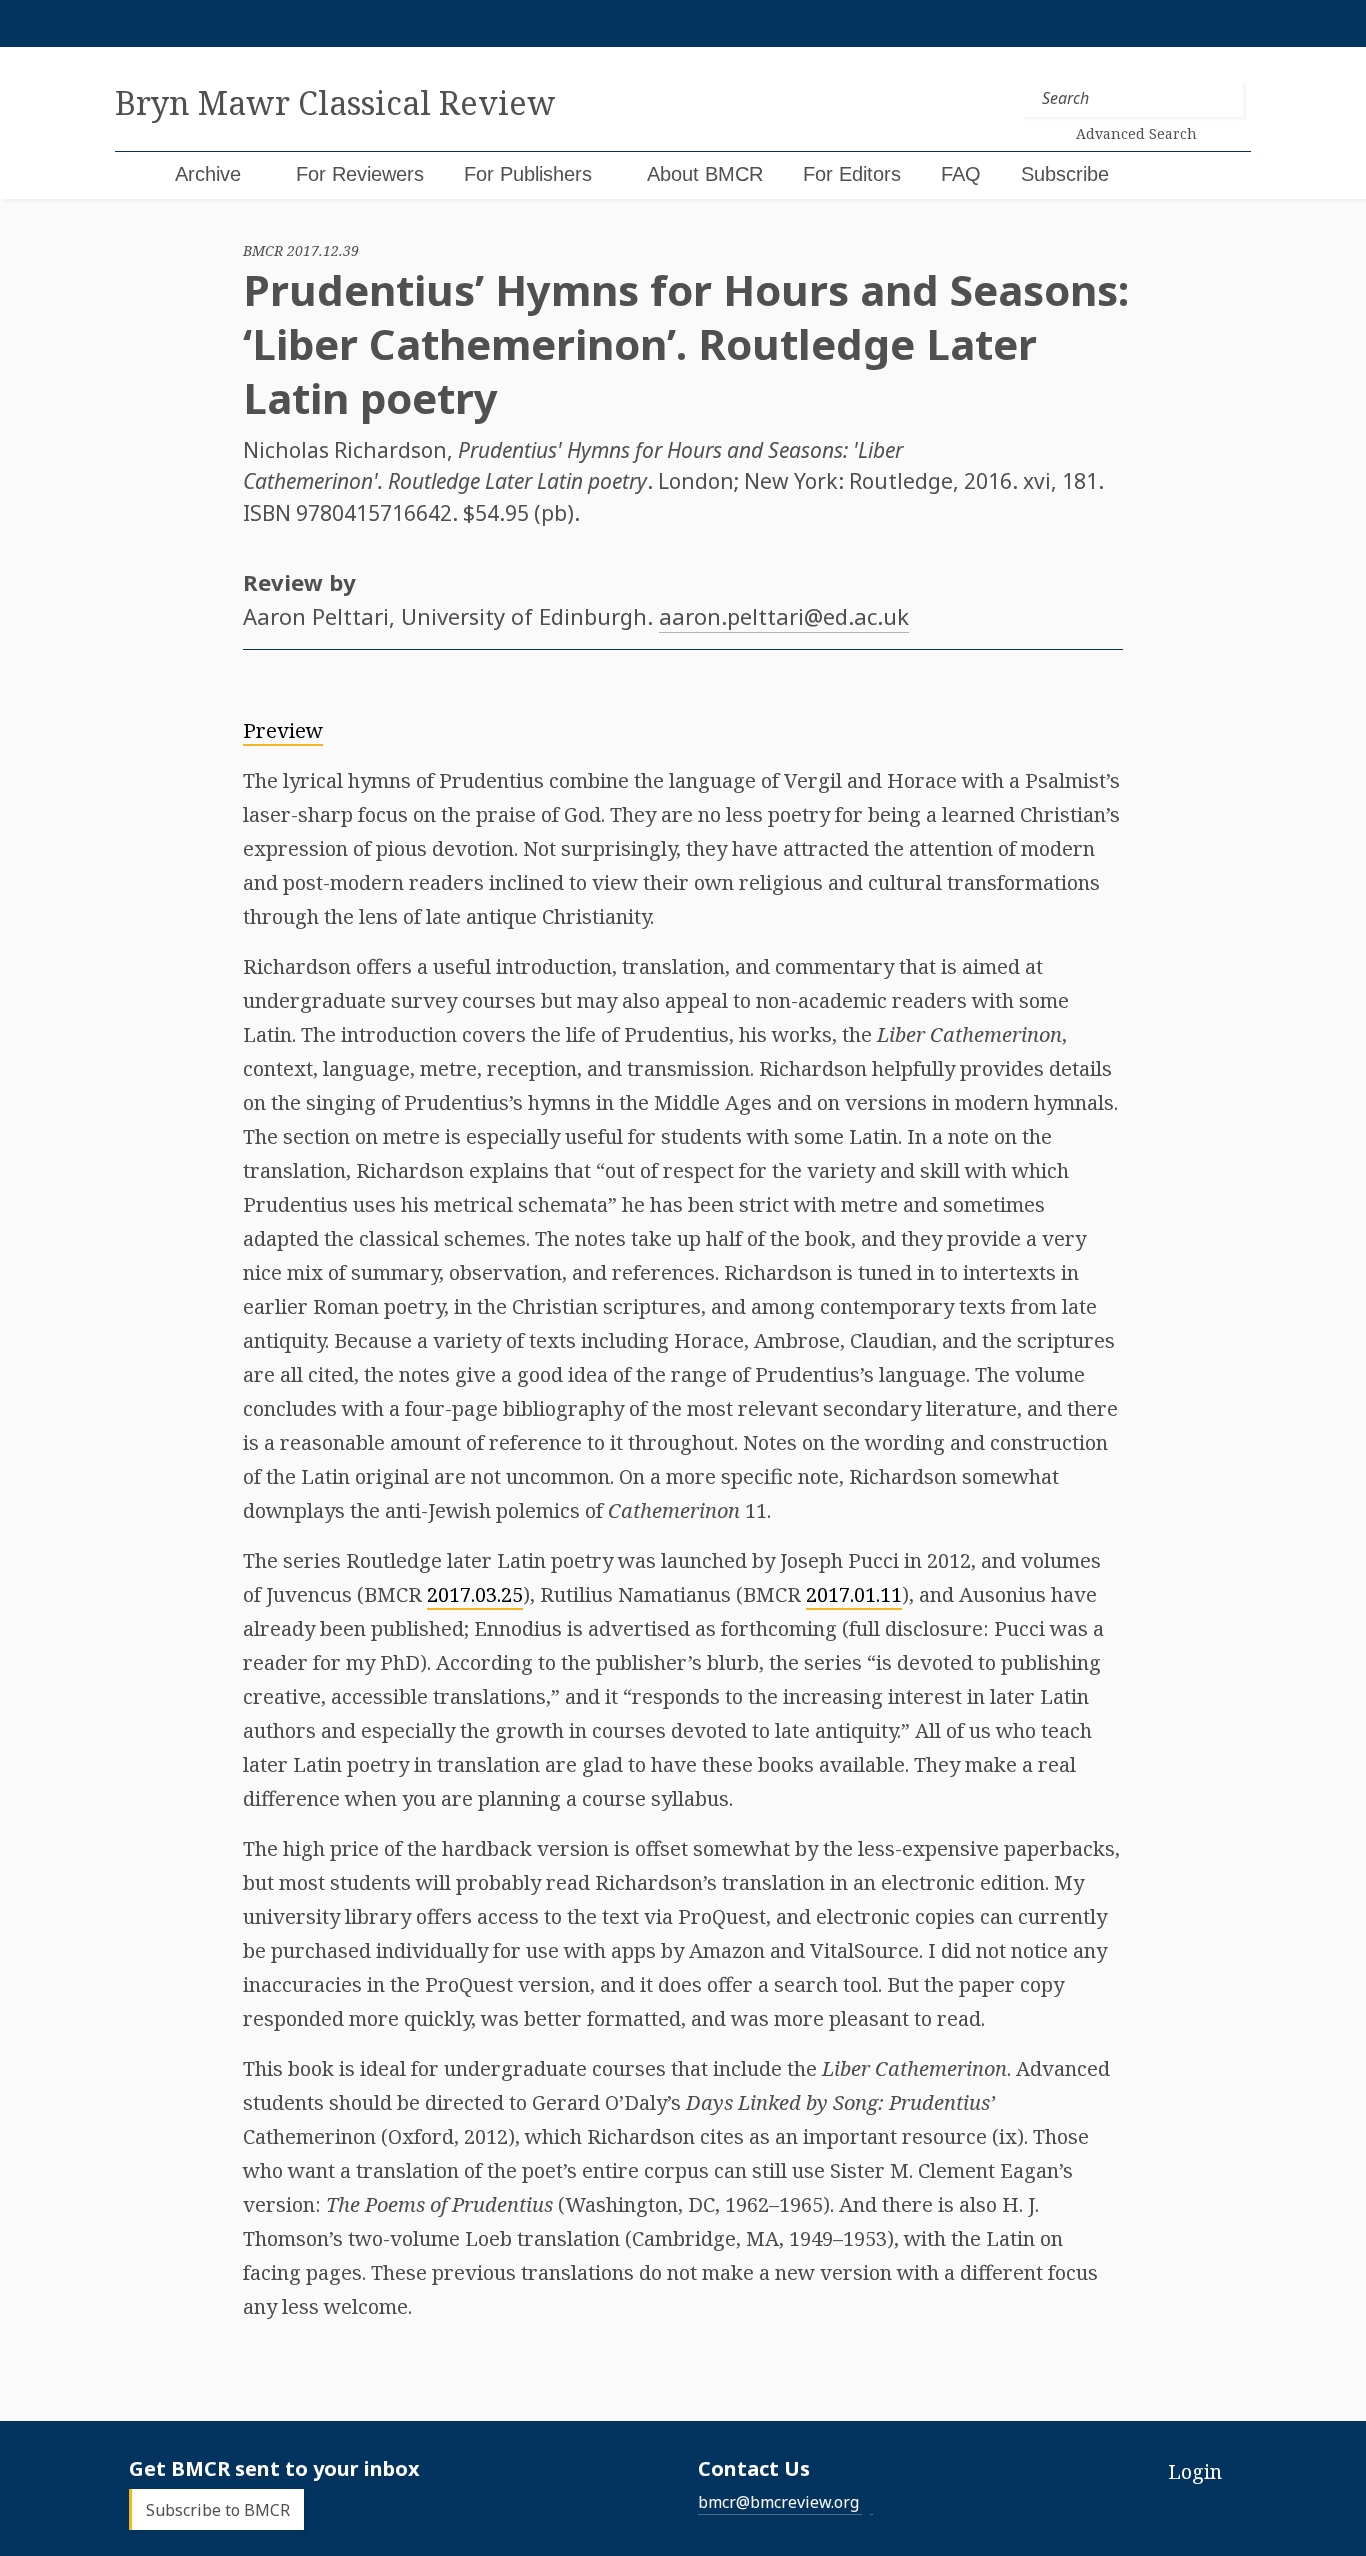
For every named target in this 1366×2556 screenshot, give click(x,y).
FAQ (961, 174)
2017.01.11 (854, 1594)
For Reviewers (360, 174)
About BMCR (705, 174)
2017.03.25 (475, 1594)
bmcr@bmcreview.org (778, 2502)
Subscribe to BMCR (218, 2509)
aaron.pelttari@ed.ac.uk (784, 616)
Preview (283, 730)
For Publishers (528, 174)
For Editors (852, 174)
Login (1195, 2471)
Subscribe (1065, 174)
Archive (208, 174)
